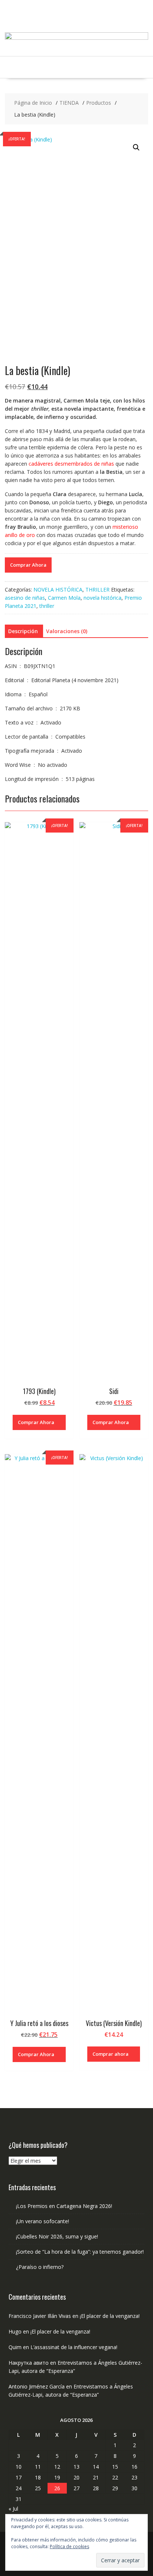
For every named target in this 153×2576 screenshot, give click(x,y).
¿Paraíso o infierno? (40, 2267)
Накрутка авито (29, 2363)
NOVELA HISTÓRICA (58, 590)
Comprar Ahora (28, 565)
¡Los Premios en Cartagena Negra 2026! (64, 2206)
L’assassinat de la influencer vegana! (74, 2347)
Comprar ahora (110, 2054)
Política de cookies (69, 2546)
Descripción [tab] (23, 631)
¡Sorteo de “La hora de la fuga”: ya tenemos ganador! (80, 2252)
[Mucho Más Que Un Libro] (76, 38)
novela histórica (102, 598)
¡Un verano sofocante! (43, 2221)
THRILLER (97, 590)
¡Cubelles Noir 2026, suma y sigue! (57, 2236)
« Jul (13, 2509)
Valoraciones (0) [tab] (67, 631)
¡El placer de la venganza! (110, 2316)
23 (134, 2477)
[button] (136, 147)
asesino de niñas (25, 598)
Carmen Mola (64, 598)
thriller (47, 606)
